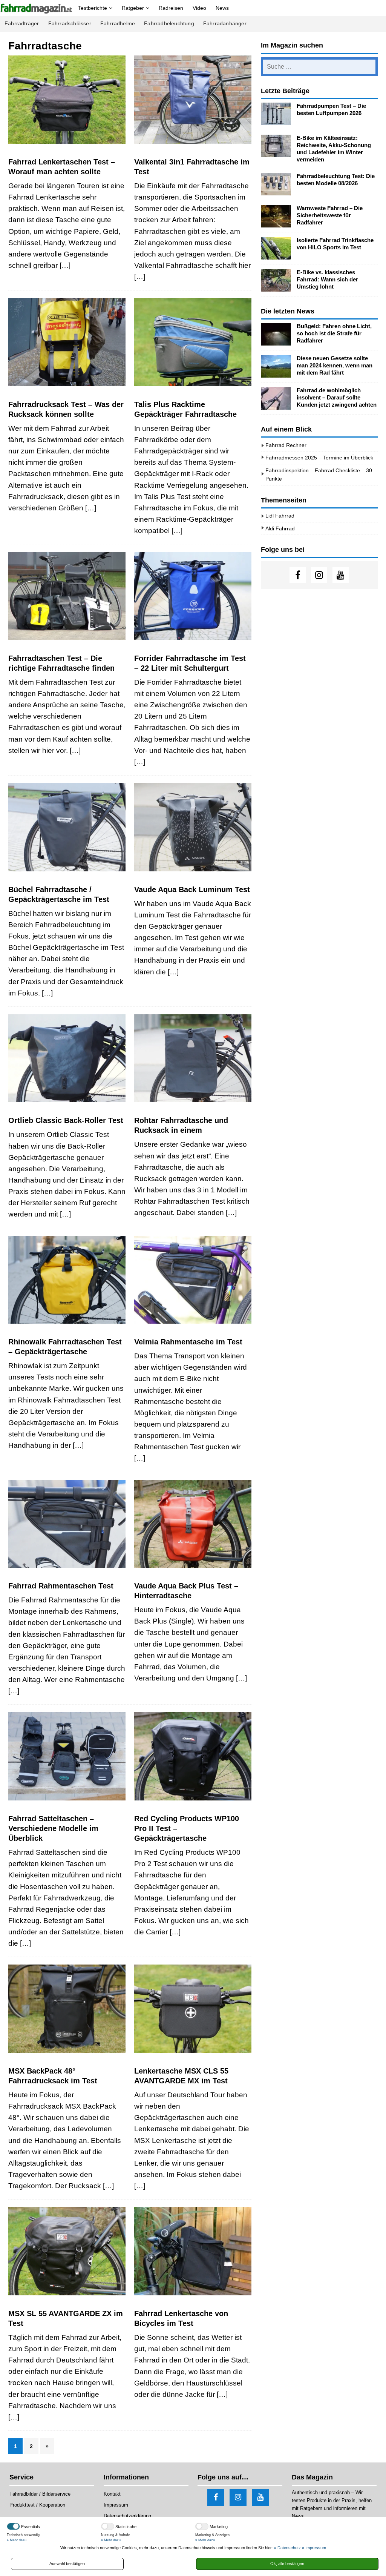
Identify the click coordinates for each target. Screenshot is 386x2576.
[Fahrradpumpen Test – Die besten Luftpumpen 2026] (276, 114)
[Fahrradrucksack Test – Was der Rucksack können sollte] (67, 342)
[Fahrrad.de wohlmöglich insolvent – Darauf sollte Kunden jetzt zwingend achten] (276, 398)
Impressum (116, 2505)
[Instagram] (319, 575)
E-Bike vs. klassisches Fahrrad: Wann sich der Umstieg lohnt (327, 280)
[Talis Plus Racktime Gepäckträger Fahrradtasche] (193, 342)
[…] (65, 265)
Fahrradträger (22, 24)
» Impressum (314, 2548)
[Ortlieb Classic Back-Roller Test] (67, 1058)
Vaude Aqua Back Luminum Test (192, 889)
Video (199, 8)
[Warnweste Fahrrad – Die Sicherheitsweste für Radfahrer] (276, 216)
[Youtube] (341, 575)
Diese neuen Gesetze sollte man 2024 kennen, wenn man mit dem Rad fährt (335, 366)
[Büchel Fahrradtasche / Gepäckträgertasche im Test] (67, 827)
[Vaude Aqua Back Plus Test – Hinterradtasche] (193, 1524)
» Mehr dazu (17, 2540)
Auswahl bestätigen (67, 2564)
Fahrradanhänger (225, 24)
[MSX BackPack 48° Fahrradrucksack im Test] (67, 2009)
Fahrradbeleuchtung (169, 24)
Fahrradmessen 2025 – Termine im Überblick (319, 458)
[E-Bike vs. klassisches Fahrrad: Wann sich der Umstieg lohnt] (276, 280)
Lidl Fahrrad (280, 516)
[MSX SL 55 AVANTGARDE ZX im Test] (67, 2251)
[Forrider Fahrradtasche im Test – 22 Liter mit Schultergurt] (193, 596)
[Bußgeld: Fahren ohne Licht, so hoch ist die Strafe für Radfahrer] (276, 334)
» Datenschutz (287, 2548)
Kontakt (112, 2494)
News (222, 8)
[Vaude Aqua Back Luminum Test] (193, 827)
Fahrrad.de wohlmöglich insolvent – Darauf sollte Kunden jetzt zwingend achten (337, 398)
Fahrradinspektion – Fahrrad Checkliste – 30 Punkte (319, 475)
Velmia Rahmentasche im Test (188, 1342)
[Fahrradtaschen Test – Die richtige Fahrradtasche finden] (67, 596)
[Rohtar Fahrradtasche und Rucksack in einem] (193, 1058)
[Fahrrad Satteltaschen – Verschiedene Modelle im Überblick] (67, 1756)
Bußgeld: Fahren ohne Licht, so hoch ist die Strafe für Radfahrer (334, 333)
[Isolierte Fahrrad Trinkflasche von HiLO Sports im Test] (276, 248)
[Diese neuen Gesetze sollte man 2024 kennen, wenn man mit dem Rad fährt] (276, 366)
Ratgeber (133, 8)
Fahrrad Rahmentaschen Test (61, 1586)
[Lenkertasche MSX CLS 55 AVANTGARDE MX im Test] (193, 2009)
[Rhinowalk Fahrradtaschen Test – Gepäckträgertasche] (67, 1280)
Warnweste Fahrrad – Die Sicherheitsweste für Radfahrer (330, 215)
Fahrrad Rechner (286, 445)
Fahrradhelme (118, 24)
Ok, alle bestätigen (287, 2564)
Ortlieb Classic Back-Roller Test (66, 1120)
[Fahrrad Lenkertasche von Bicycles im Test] (193, 2251)
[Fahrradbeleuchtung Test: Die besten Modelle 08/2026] (276, 184)
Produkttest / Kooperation (37, 2505)
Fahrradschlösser (70, 24)
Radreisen (171, 8)
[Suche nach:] (319, 67)
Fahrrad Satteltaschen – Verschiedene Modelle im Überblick (53, 1828)
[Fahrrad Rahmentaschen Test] (67, 1524)
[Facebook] (298, 575)
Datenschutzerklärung (127, 2516)
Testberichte (93, 8)
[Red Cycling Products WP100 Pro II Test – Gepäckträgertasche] (193, 1756)
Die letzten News (288, 311)
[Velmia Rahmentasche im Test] (193, 1280)
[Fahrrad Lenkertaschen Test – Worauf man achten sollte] (67, 100)
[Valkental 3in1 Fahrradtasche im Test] (193, 100)
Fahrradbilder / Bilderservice (40, 2494)
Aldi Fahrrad (280, 528)
